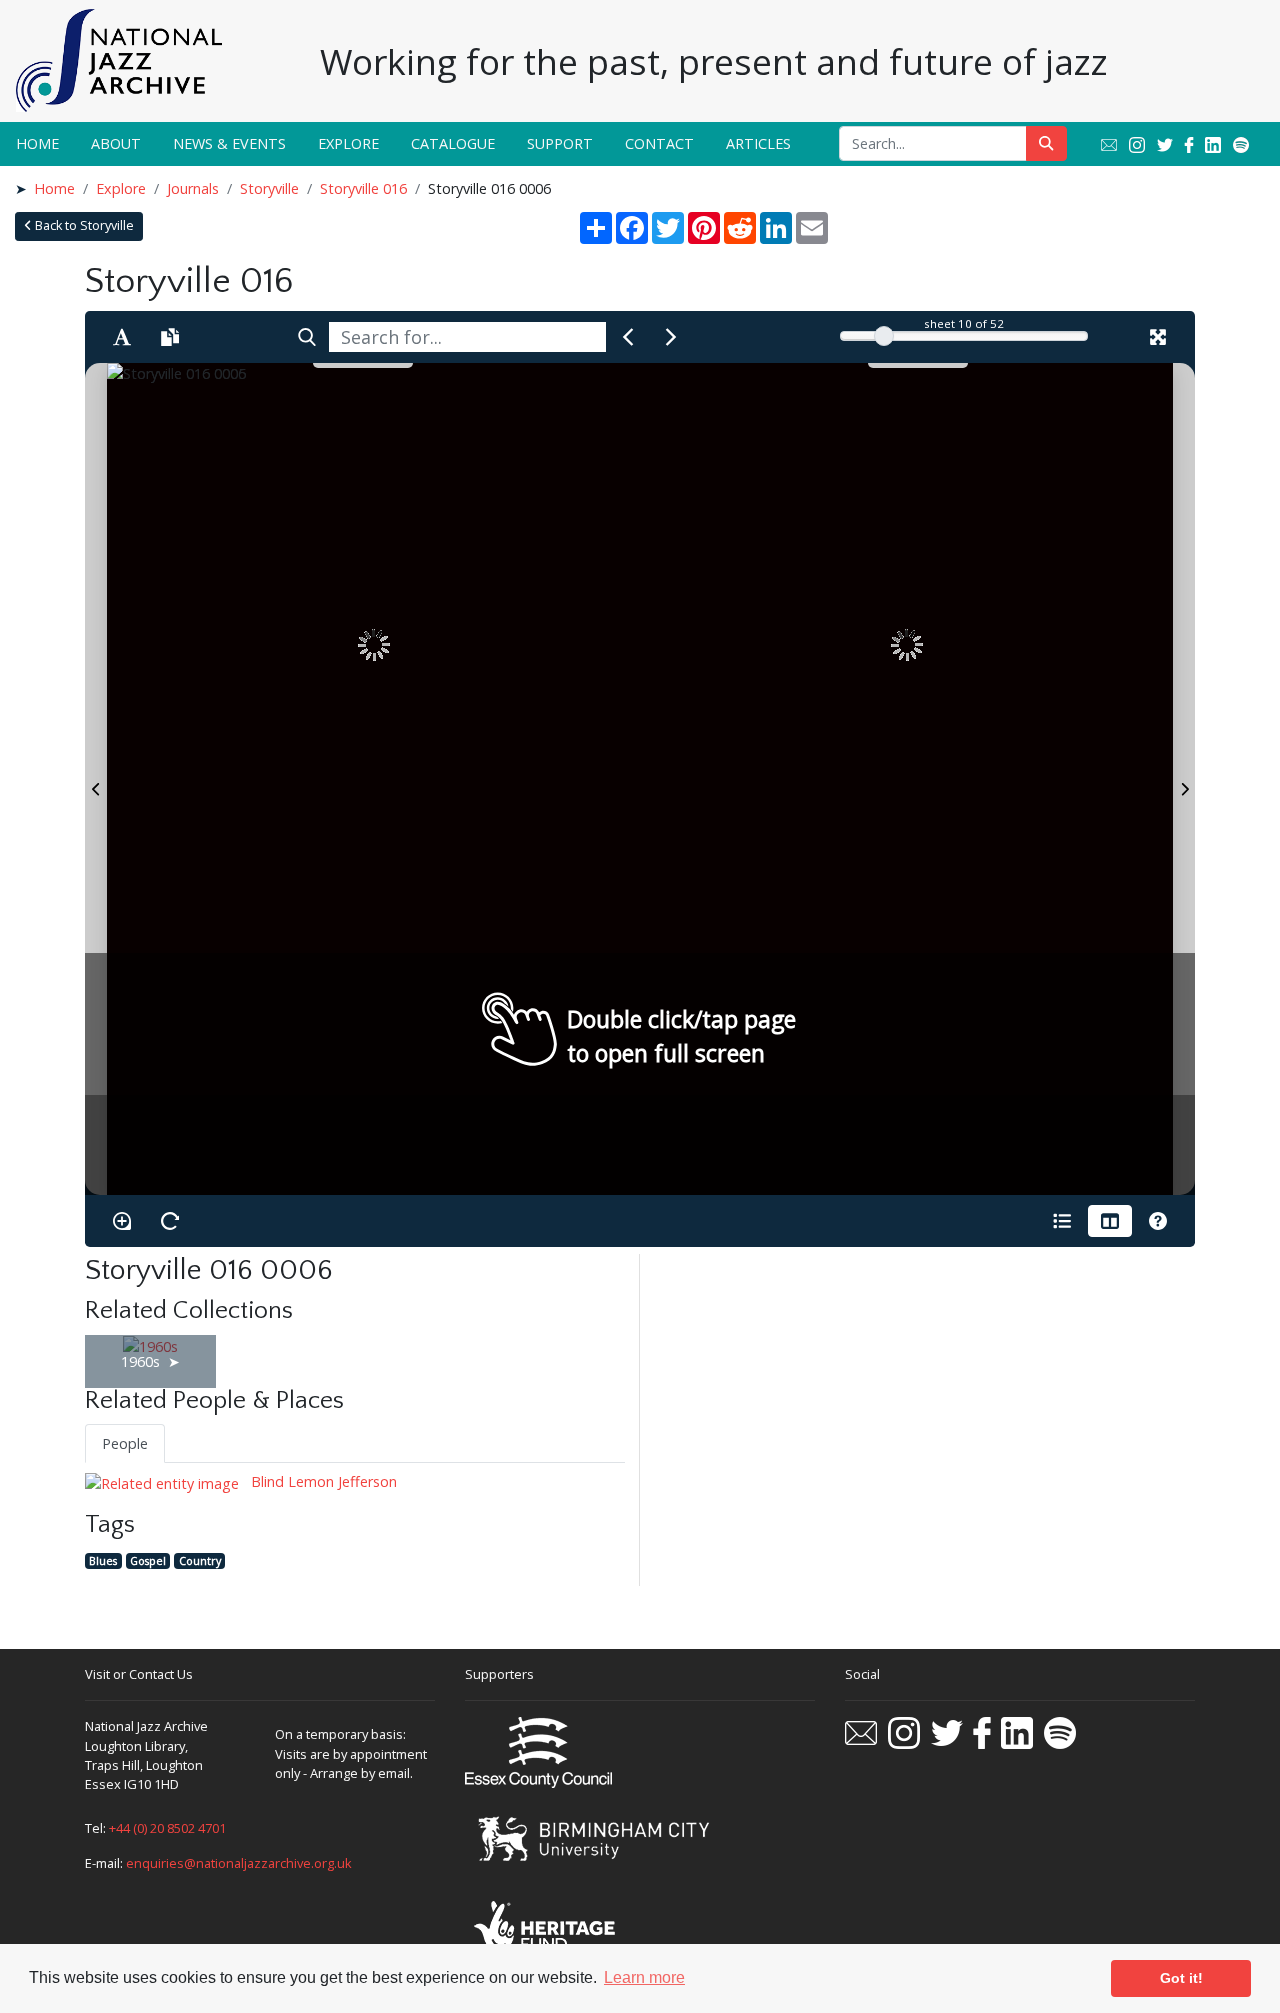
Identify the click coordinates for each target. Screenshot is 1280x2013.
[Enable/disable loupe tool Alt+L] (122, 1221)
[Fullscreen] (1158, 337)
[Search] (307, 337)
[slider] (884, 336)
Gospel (148, 1560)
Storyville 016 (363, 188)
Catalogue (453, 143)
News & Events (229, 143)
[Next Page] (1184, 779)
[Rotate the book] (170, 1221)
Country (200, 1560)
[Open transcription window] (170, 337)
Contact (659, 143)
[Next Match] (671, 337)
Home (37, 143)
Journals (193, 188)
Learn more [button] (644, 1977)
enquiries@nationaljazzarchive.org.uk (239, 1863)
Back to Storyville (83, 225)
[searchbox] (467, 337)
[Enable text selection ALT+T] (122, 337)
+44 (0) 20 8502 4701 (167, 1828)
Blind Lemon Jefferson (322, 1481)
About (116, 143)
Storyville (269, 188)
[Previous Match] (628, 337)
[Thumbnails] (1110, 1221)
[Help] (1158, 1221)
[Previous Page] (96, 779)
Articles (758, 143)
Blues (103, 1560)
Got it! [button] (1181, 1978)
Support (560, 143)
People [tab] (125, 1443)
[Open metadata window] (1062, 1221)
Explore (348, 143)
